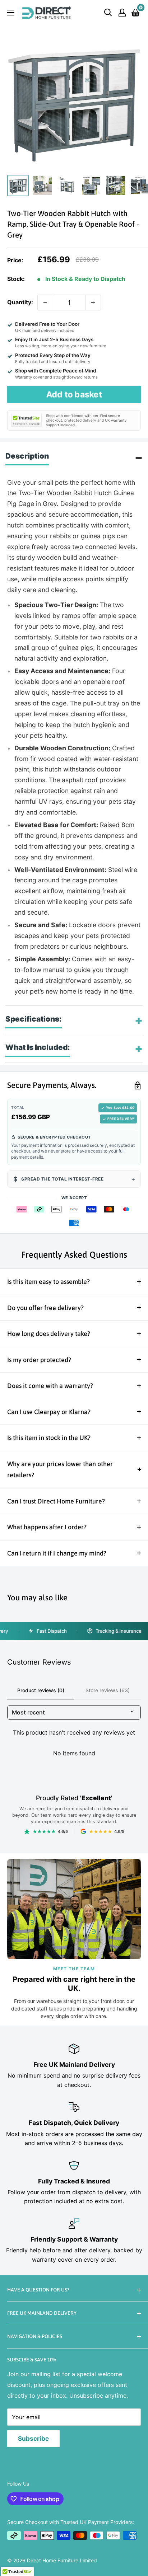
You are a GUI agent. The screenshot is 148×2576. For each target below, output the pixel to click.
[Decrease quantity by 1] (45, 302)
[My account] (122, 13)
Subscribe (33, 2439)
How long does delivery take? (49, 1334)
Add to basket (74, 394)
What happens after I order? (47, 1527)
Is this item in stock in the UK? (49, 1438)
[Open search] (108, 13)
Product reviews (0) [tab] (41, 1690)
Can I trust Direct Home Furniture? (56, 1501)
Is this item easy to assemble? (48, 1282)
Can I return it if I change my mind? (57, 1553)
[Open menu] (11, 13)
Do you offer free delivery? (45, 1308)
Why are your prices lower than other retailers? (60, 1470)
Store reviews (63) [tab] (108, 1690)
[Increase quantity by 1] (93, 302)
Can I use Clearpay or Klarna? (49, 1412)
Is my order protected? (39, 1360)
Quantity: (20, 302)
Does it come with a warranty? (50, 1386)
